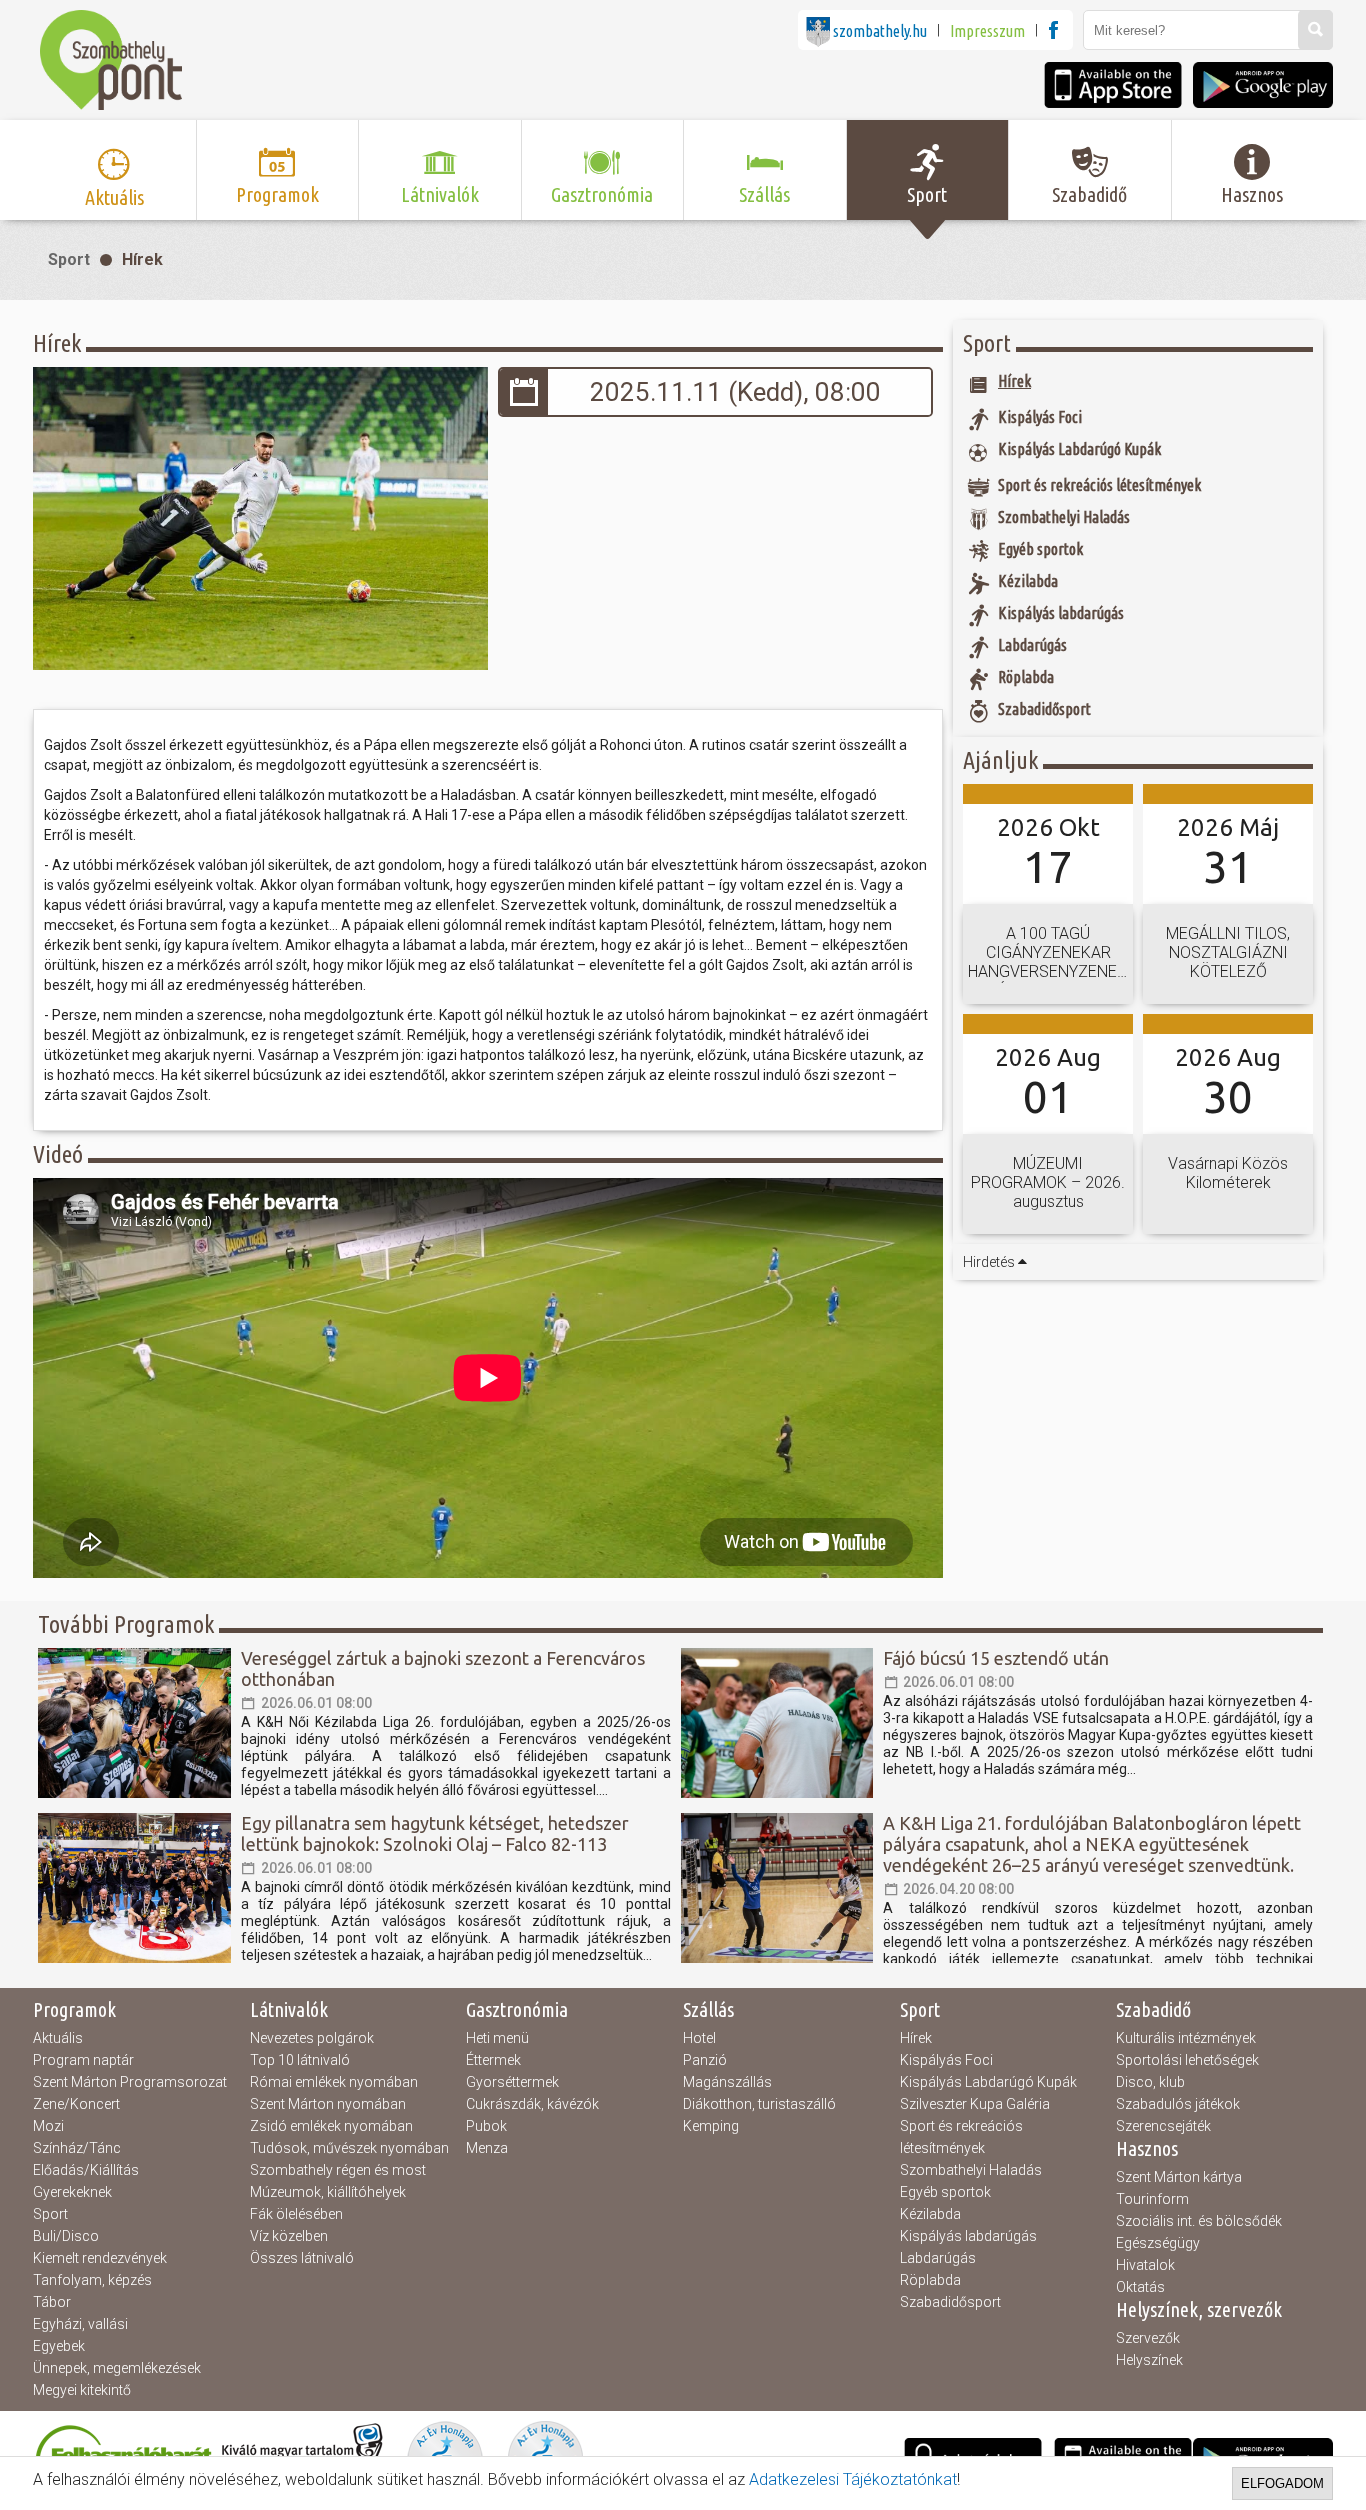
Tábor (52, 2302)
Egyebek (59, 2346)
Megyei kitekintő (82, 2390)
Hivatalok (1145, 2265)
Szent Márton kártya (1179, 2177)
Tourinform (1152, 2199)
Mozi (48, 2126)
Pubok (486, 2126)
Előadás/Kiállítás (86, 2170)
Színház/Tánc (77, 2148)
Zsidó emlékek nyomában (331, 2126)
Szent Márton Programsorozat (130, 2082)
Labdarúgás (938, 2258)
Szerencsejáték (1163, 2126)
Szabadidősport (950, 2302)
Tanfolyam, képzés (92, 2280)
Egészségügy (1158, 2243)
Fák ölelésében (296, 2214)
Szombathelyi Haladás (971, 2170)
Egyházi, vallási (80, 2324)
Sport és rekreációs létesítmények (961, 2137)
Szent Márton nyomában (328, 2104)
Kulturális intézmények (1186, 2038)
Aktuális (58, 2038)
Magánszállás (727, 2082)
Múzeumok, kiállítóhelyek (328, 2192)
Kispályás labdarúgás (968, 2236)
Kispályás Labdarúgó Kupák (988, 2082)
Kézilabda (930, 2214)
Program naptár (83, 2060)
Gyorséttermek (512, 2082)
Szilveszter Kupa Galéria (975, 2104)
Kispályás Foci (946, 2060)
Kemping (711, 2126)
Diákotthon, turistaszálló (759, 2104)
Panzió (705, 2060)
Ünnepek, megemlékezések (117, 2368)
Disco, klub (1150, 2082)
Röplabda (930, 2280)
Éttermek (493, 2060)
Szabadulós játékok (1178, 2104)
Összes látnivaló (302, 2258)
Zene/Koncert (76, 2104)
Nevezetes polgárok (312, 2038)
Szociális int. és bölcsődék (1199, 2221)
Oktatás (1140, 2287)
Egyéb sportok (945, 2192)
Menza (487, 2148)
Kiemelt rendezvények (100, 2258)
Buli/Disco (66, 2236)
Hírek (142, 259)
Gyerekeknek (72, 2192)
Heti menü (497, 2038)
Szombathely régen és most (338, 2170)
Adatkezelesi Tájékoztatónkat (853, 2479)
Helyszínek (1149, 2360)
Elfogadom (1282, 2483)
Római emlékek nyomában (334, 2082)
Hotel (699, 2038)
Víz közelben (289, 2236)
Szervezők (1148, 2338)
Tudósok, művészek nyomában (349, 2148)
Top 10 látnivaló (300, 2060)
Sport (69, 259)
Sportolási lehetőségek (1187, 2060)
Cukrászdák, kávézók (532, 2104)
